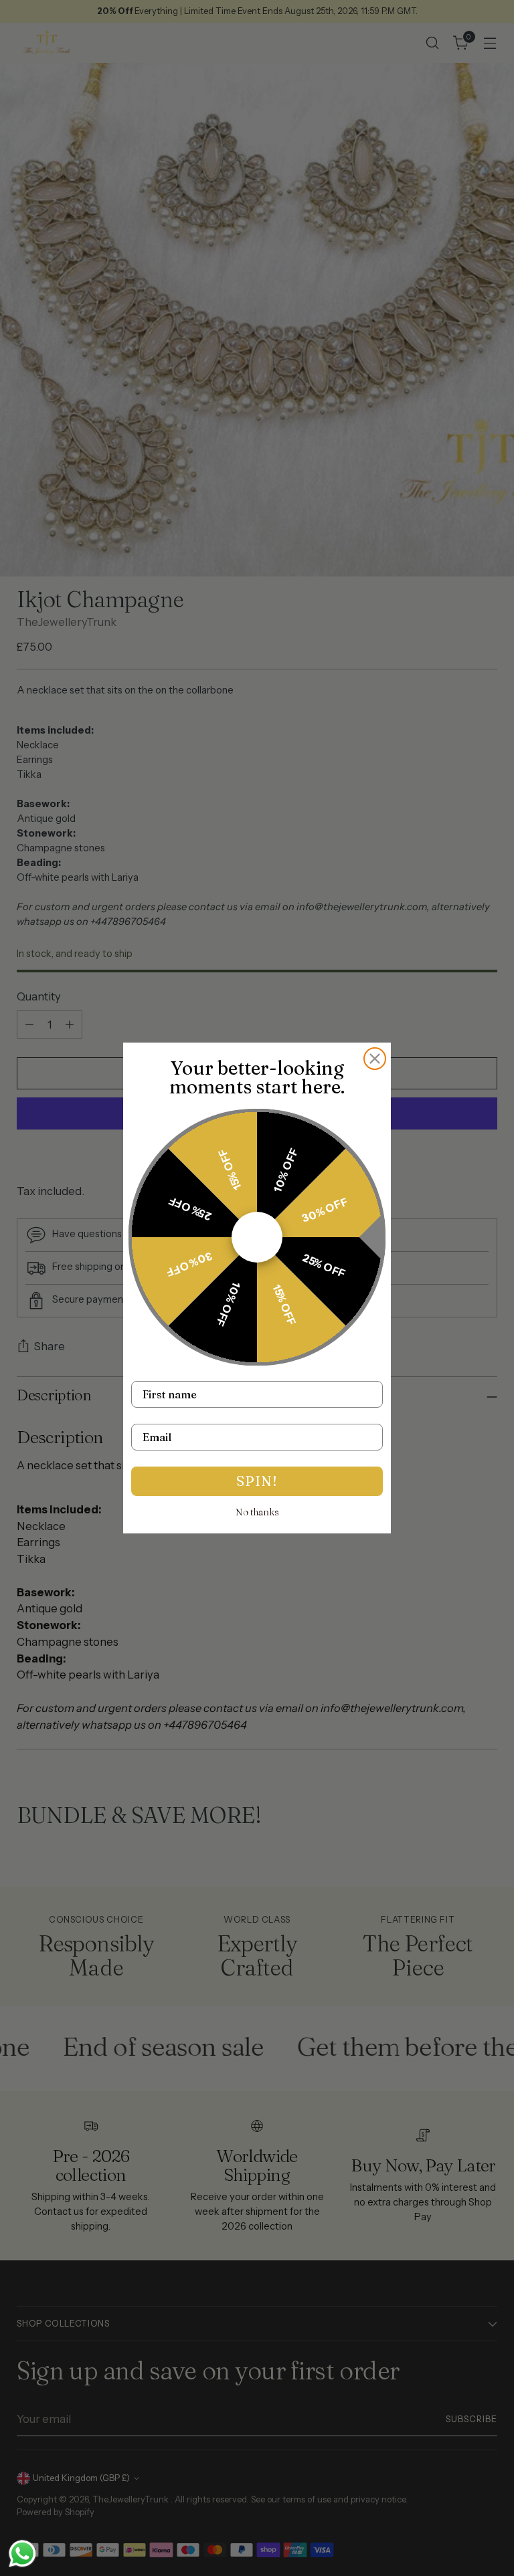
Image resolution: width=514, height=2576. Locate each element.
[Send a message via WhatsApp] (22, 2554)
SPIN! (257, 1481)
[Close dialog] (375, 1059)
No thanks (257, 1512)
